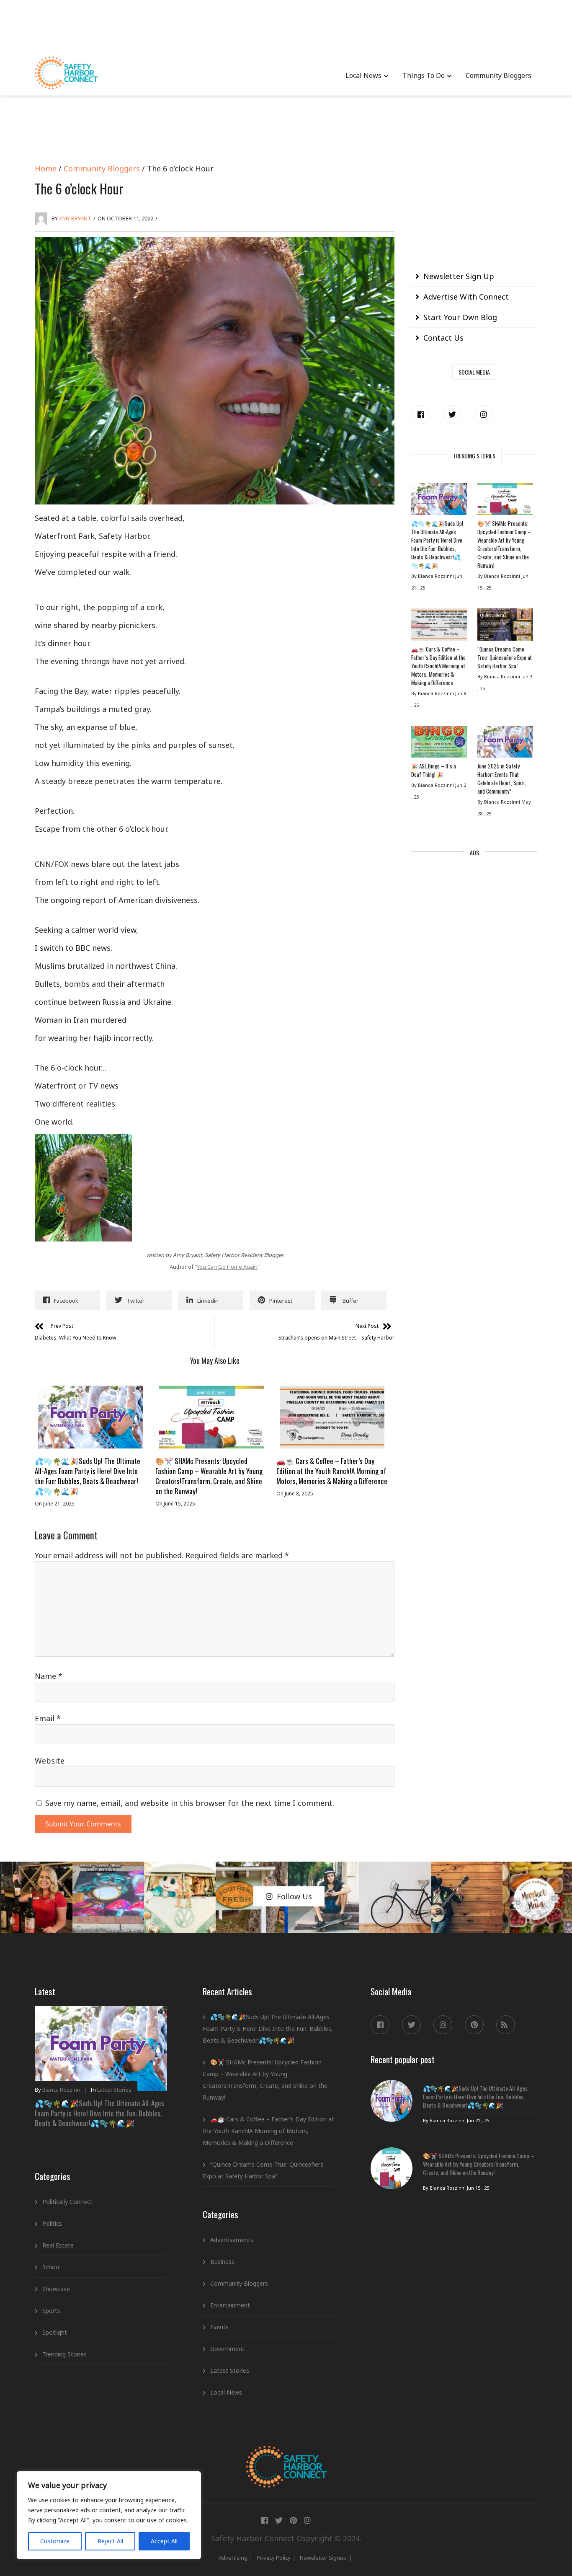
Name (49, 1676)
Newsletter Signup (323, 2558)
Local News (363, 75)
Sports (51, 2311)
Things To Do (424, 75)
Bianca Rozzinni (62, 2090)
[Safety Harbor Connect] (286, 2455)
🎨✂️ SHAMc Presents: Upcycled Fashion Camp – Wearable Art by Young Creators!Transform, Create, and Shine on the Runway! (209, 1476)
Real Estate (58, 2245)
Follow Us (294, 1896)
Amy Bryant (75, 218)
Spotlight (55, 2332)
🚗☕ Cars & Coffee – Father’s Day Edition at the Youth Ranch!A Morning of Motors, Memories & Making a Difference (332, 1471)
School (52, 2267)
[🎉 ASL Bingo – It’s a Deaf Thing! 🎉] (439, 744)
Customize (55, 2541)
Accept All (164, 2541)
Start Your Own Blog (460, 317)
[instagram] (483, 415)
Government (227, 2349)
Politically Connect (67, 2202)
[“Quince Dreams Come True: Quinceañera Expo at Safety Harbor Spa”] (505, 626)
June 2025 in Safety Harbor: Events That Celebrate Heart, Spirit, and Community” (502, 778)
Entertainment (230, 2305)
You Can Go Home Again (227, 1267)
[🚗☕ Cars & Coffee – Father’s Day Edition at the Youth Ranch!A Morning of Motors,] (332, 1417)
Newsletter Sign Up (459, 276)
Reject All (110, 2541)
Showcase (56, 2289)
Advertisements (232, 2240)
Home (46, 168)
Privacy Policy (274, 2558)
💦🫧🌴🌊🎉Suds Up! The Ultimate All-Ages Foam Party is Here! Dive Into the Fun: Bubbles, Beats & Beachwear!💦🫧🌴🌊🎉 (88, 1476)
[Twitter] (452, 415)
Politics (52, 2223)
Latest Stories (114, 2090)
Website (50, 1761)
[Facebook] (421, 415)
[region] (109, 2515)
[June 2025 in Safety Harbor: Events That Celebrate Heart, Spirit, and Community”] (505, 744)
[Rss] (506, 2025)
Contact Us (443, 338)
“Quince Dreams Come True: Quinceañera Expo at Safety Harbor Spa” (505, 657)
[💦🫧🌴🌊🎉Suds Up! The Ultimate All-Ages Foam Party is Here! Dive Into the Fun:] (90, 1417)
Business (222, 2262)
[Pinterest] (474, 2025)
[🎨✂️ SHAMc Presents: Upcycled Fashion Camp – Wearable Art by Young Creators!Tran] (211, 1417)
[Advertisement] (286, 25)
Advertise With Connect (466, 297)
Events (219, 2327)
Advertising (233, 2558)
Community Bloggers (499, 75)
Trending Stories (64, 2354)
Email (48, 1718)
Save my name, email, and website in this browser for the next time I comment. (190, 1803)
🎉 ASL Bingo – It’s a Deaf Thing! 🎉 (434, 770)
